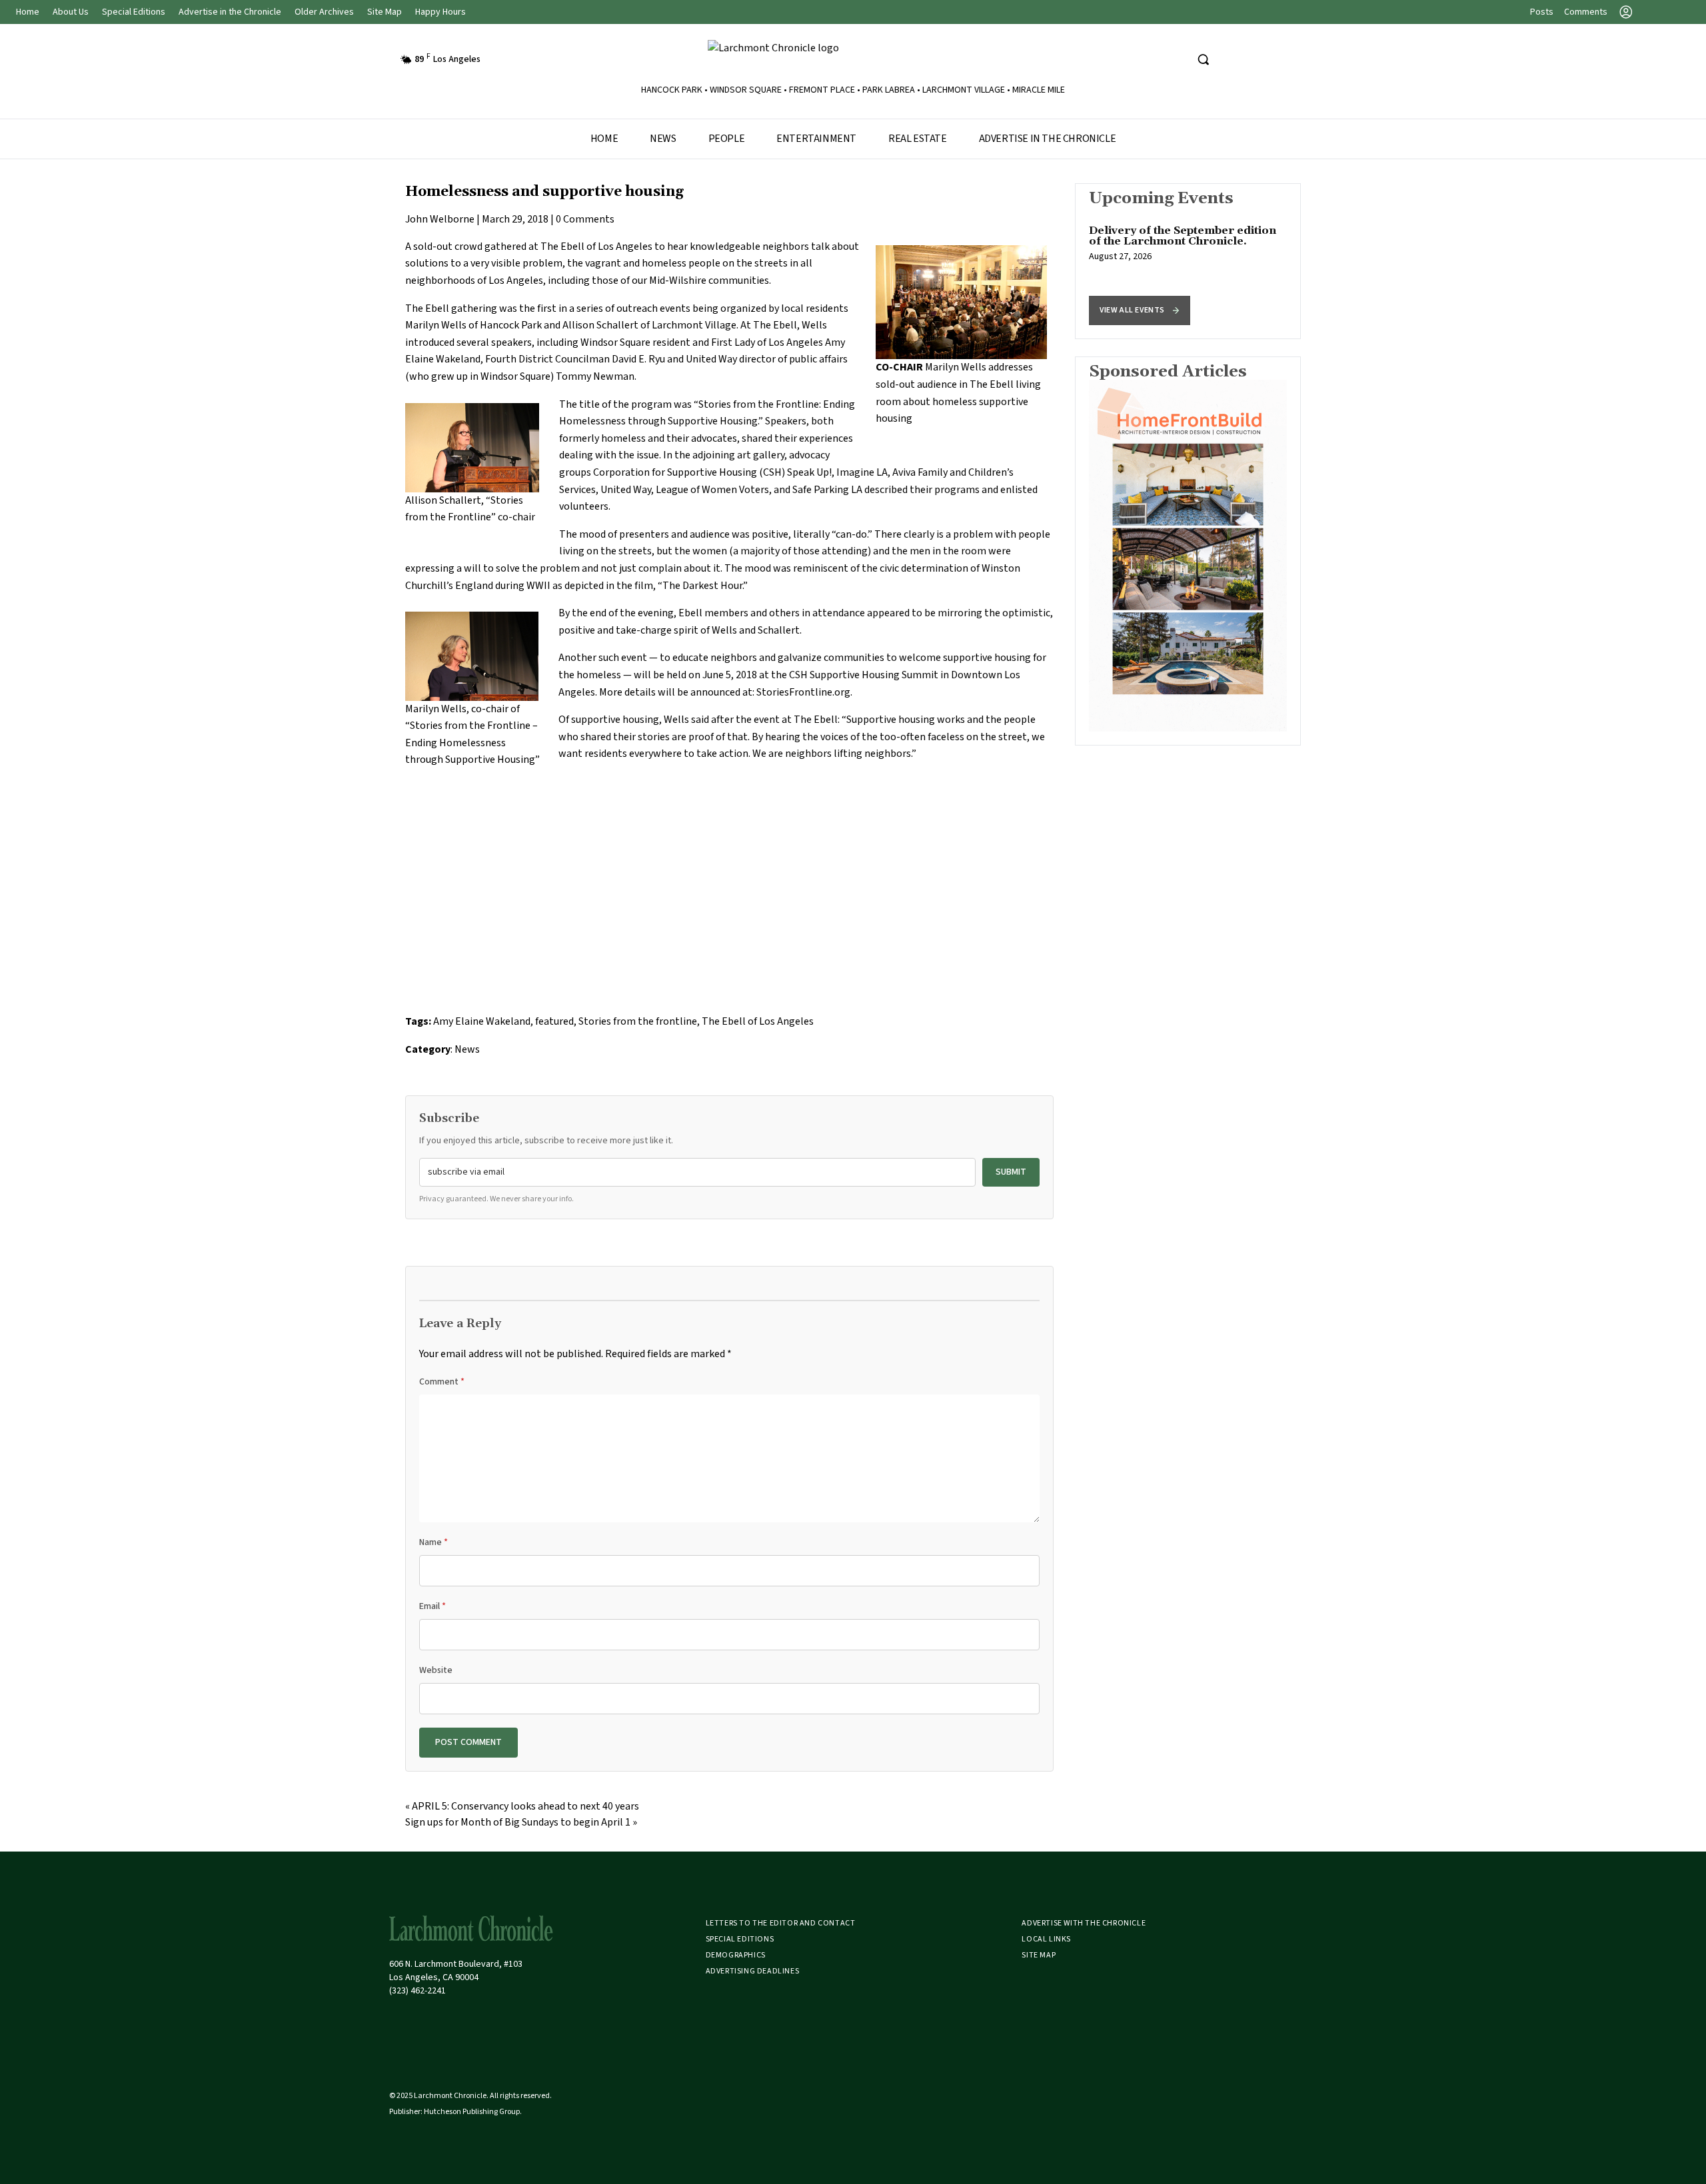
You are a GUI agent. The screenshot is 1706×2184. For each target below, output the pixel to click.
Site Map (385, 12)
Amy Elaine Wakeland (482, 1021)
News (663, 139)
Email (432, 1606)
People (727, 139)
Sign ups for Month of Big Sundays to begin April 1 (518, 1822)
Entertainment (816, 139)
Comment (442, 1382)
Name (433, 1542)
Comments (1586, 12)
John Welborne (440, 219)
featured (554, 1021)
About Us (71, 12)
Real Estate (918, 139)
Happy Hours (440, 12)
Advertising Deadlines (753, 1971)
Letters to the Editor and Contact (781, 1923)
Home (28, 12)
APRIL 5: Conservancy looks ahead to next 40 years (525, 1806)
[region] (1188, 261)
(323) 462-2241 (418, 1991)
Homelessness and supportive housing (544, 192)
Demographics (736, 1955)
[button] (1140, 310)
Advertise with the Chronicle (1084, 1923)
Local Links (1046, 1939)
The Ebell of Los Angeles (596, 247)
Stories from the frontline (638, 1021)
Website (436, 1670)
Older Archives (324, 12)
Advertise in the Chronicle (230, 12)
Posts (1542, 12)
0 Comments (585, 219)
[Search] (1203, 59)
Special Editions (134, 12)
